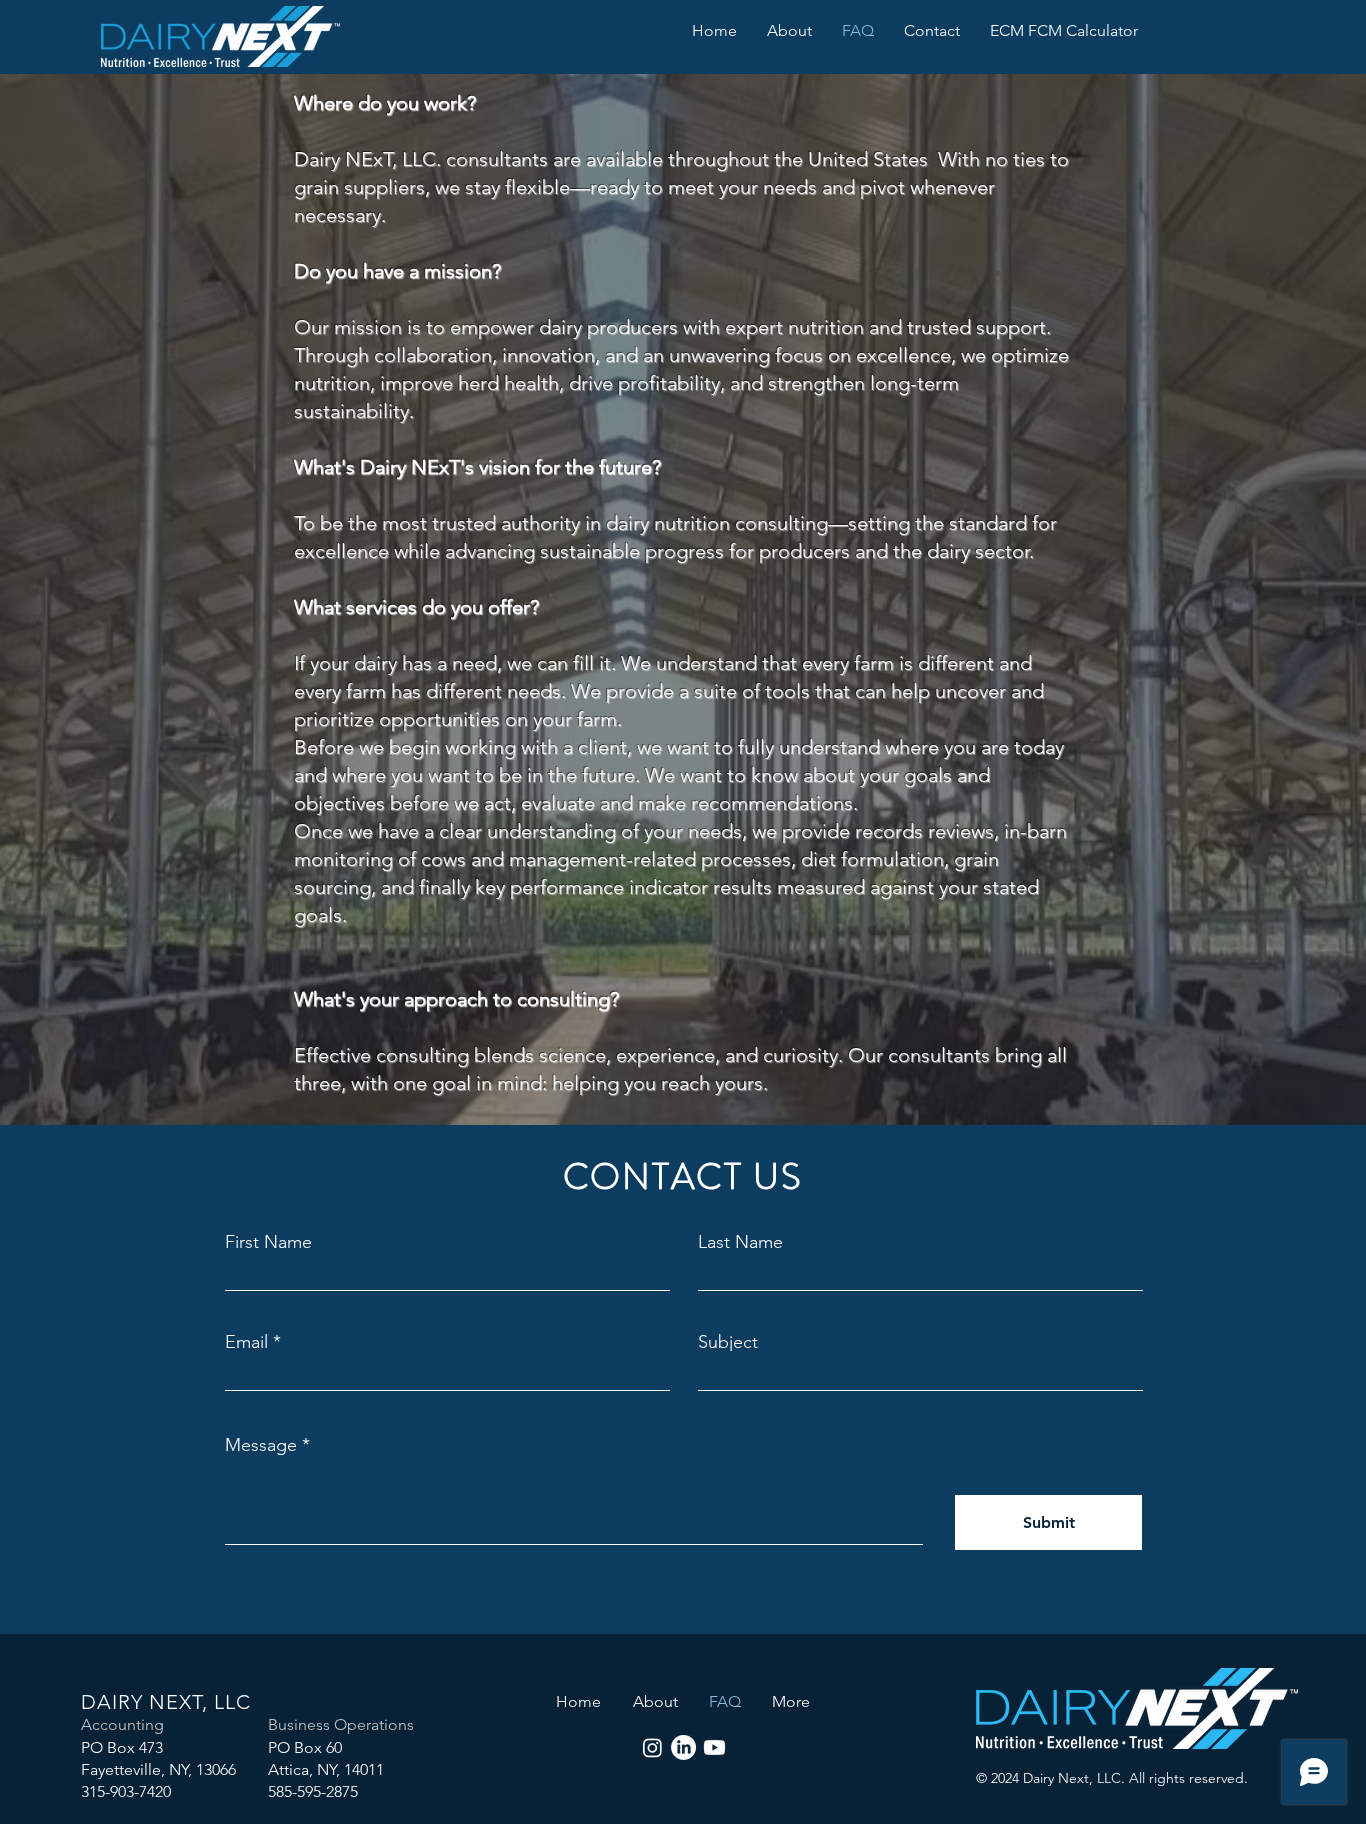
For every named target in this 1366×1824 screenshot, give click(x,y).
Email (246, 1342)
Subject (728, 1342)
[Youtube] (714, 1747)
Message (261, 1445)
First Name (268, 1242)
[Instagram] (652, 1747)
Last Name (740, 1242)
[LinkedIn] (683, 1747)
